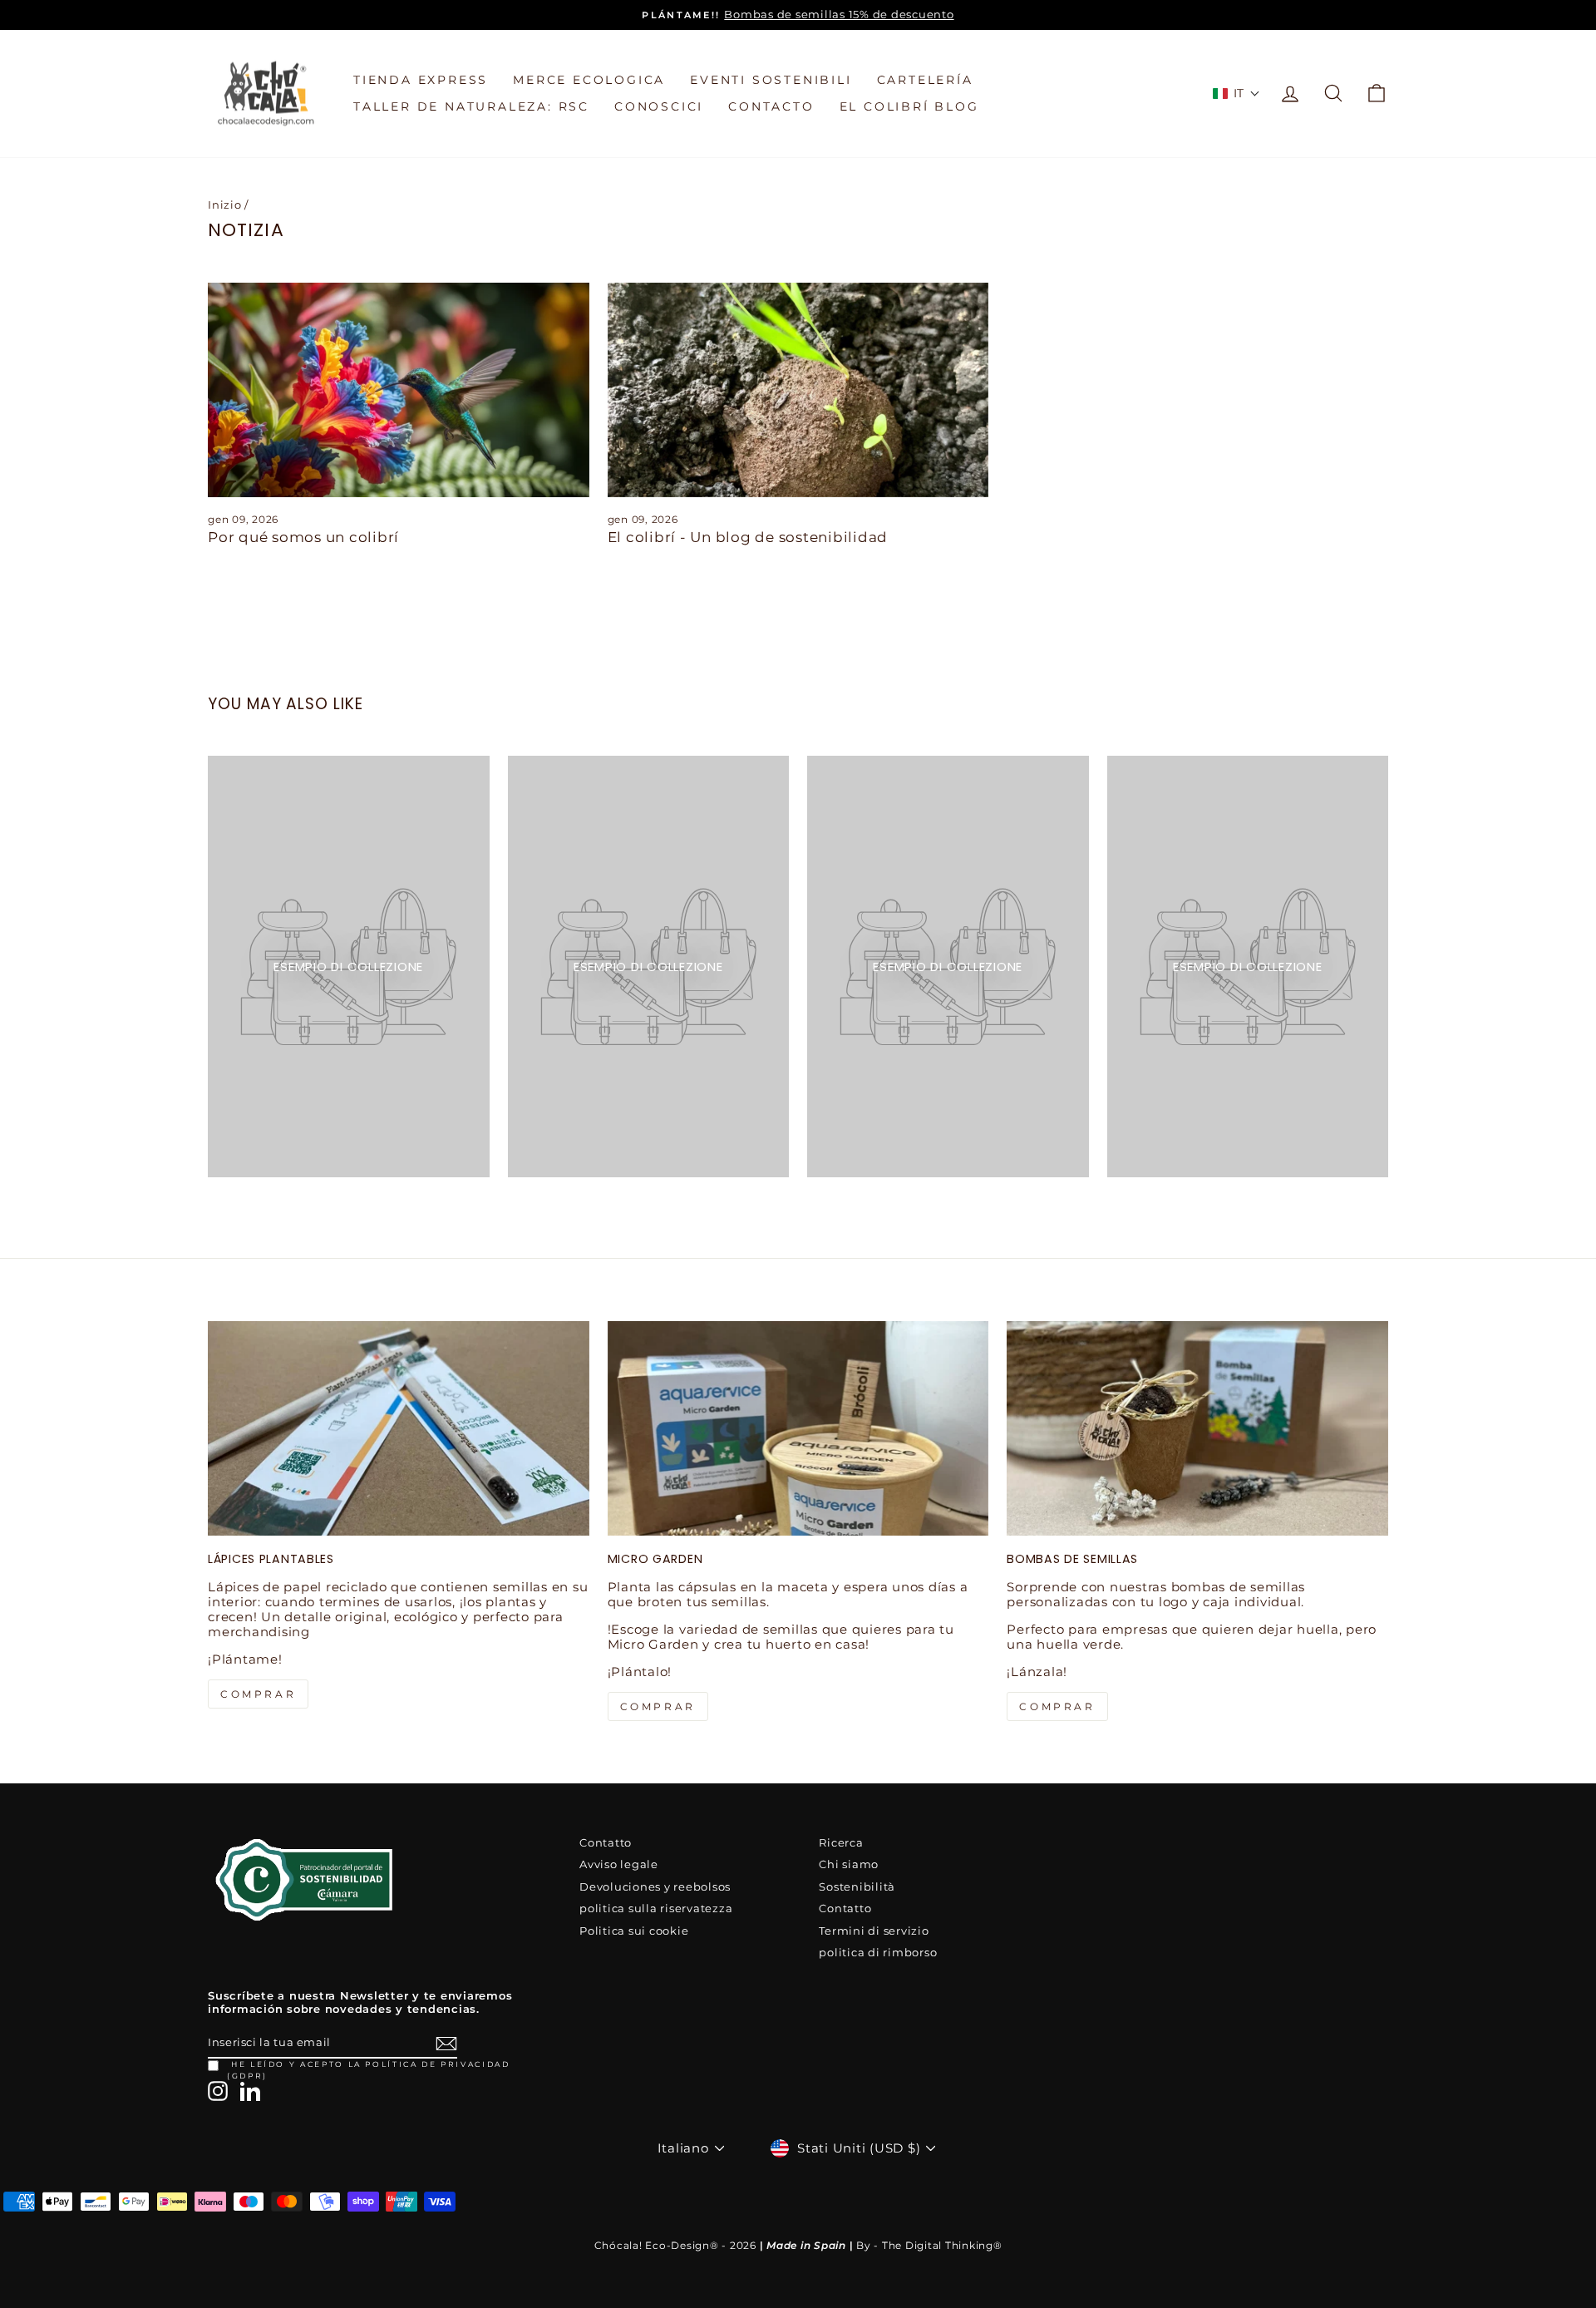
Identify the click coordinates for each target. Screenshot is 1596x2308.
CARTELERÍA (925, 80)
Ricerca (841, 1843)
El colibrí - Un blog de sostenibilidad (748, 537)
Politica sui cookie (634, 1931)
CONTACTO (771, 106)
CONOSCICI (659, 106)
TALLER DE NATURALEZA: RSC (471, 106)
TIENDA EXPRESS (421, 80)
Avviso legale (619, 1864)
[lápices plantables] (399, 1428)
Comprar (1057, 1706)
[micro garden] (798, 1428)
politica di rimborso (878, 1953)
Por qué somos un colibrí (303, 537)
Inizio (225, 205)
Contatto (606, 1843)
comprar (258, 1694)
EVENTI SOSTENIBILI (771, 80)
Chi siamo (849, 1864)
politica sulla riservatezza (656, 1909)
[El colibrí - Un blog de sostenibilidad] (798, 390)
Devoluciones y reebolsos (655, 1887)
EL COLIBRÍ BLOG (909, 106)
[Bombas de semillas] (1197, 1428)
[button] (1237, 93)
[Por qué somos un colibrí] (399, 390)
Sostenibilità (857, 1887)
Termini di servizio (874, 1931)
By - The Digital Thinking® (929, 2245)
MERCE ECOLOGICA (589, 80)
